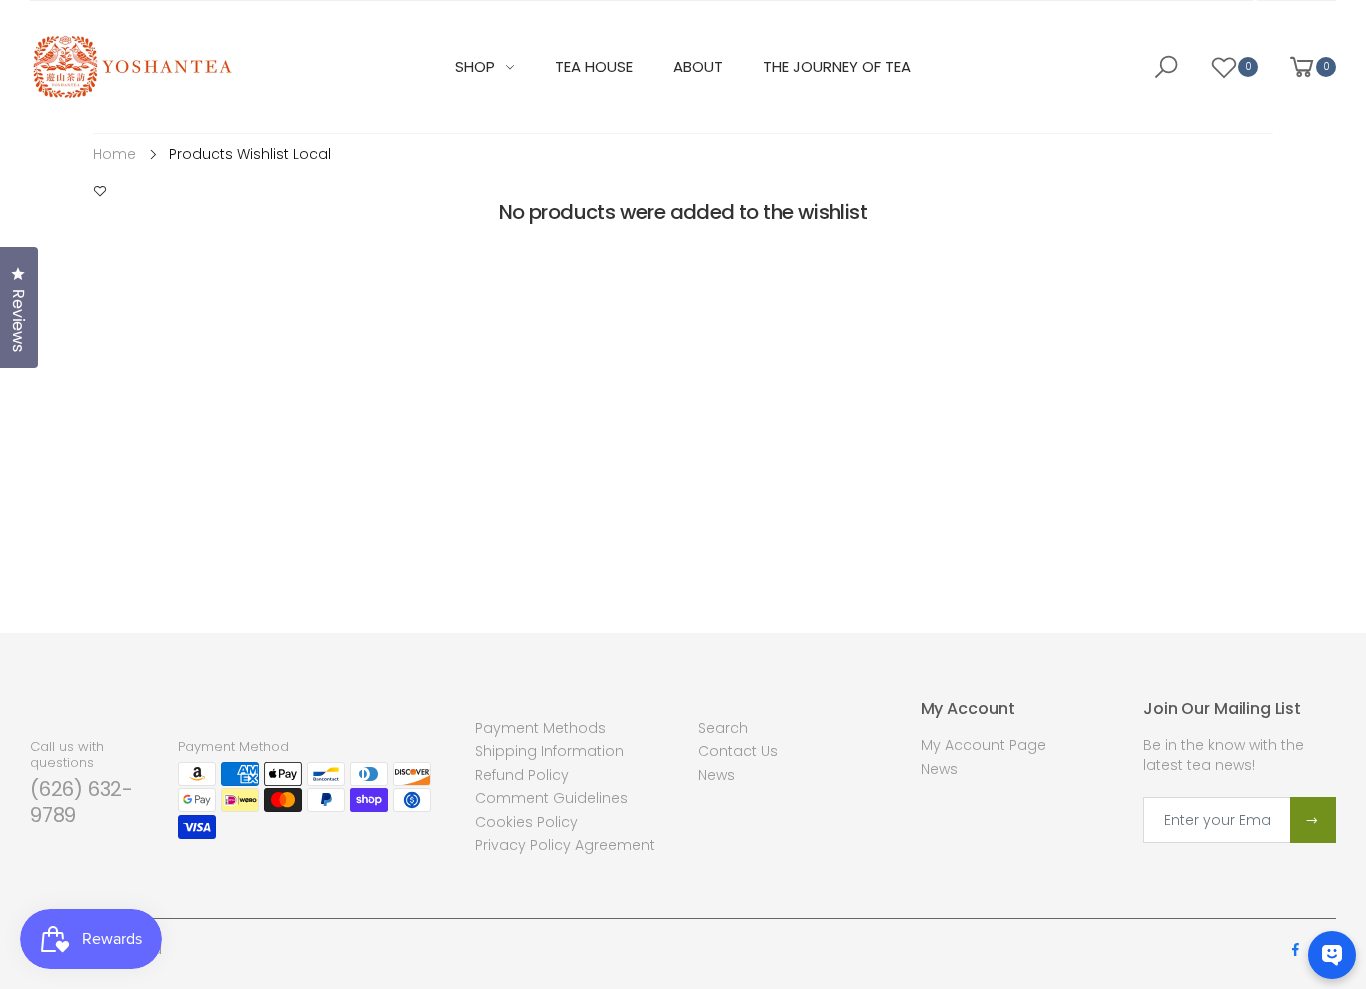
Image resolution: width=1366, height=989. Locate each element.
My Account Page (983, 745)
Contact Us (738, 751)
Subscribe (1313, 820)
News (716, 775)
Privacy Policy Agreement (565, 845)
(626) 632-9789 (81, 802)
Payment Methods (540, 728)
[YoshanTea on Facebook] (1295, 950)
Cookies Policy (526, 822)
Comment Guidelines (551, 798)
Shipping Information (549, 751)
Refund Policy (522, 775)
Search (723, 728)
